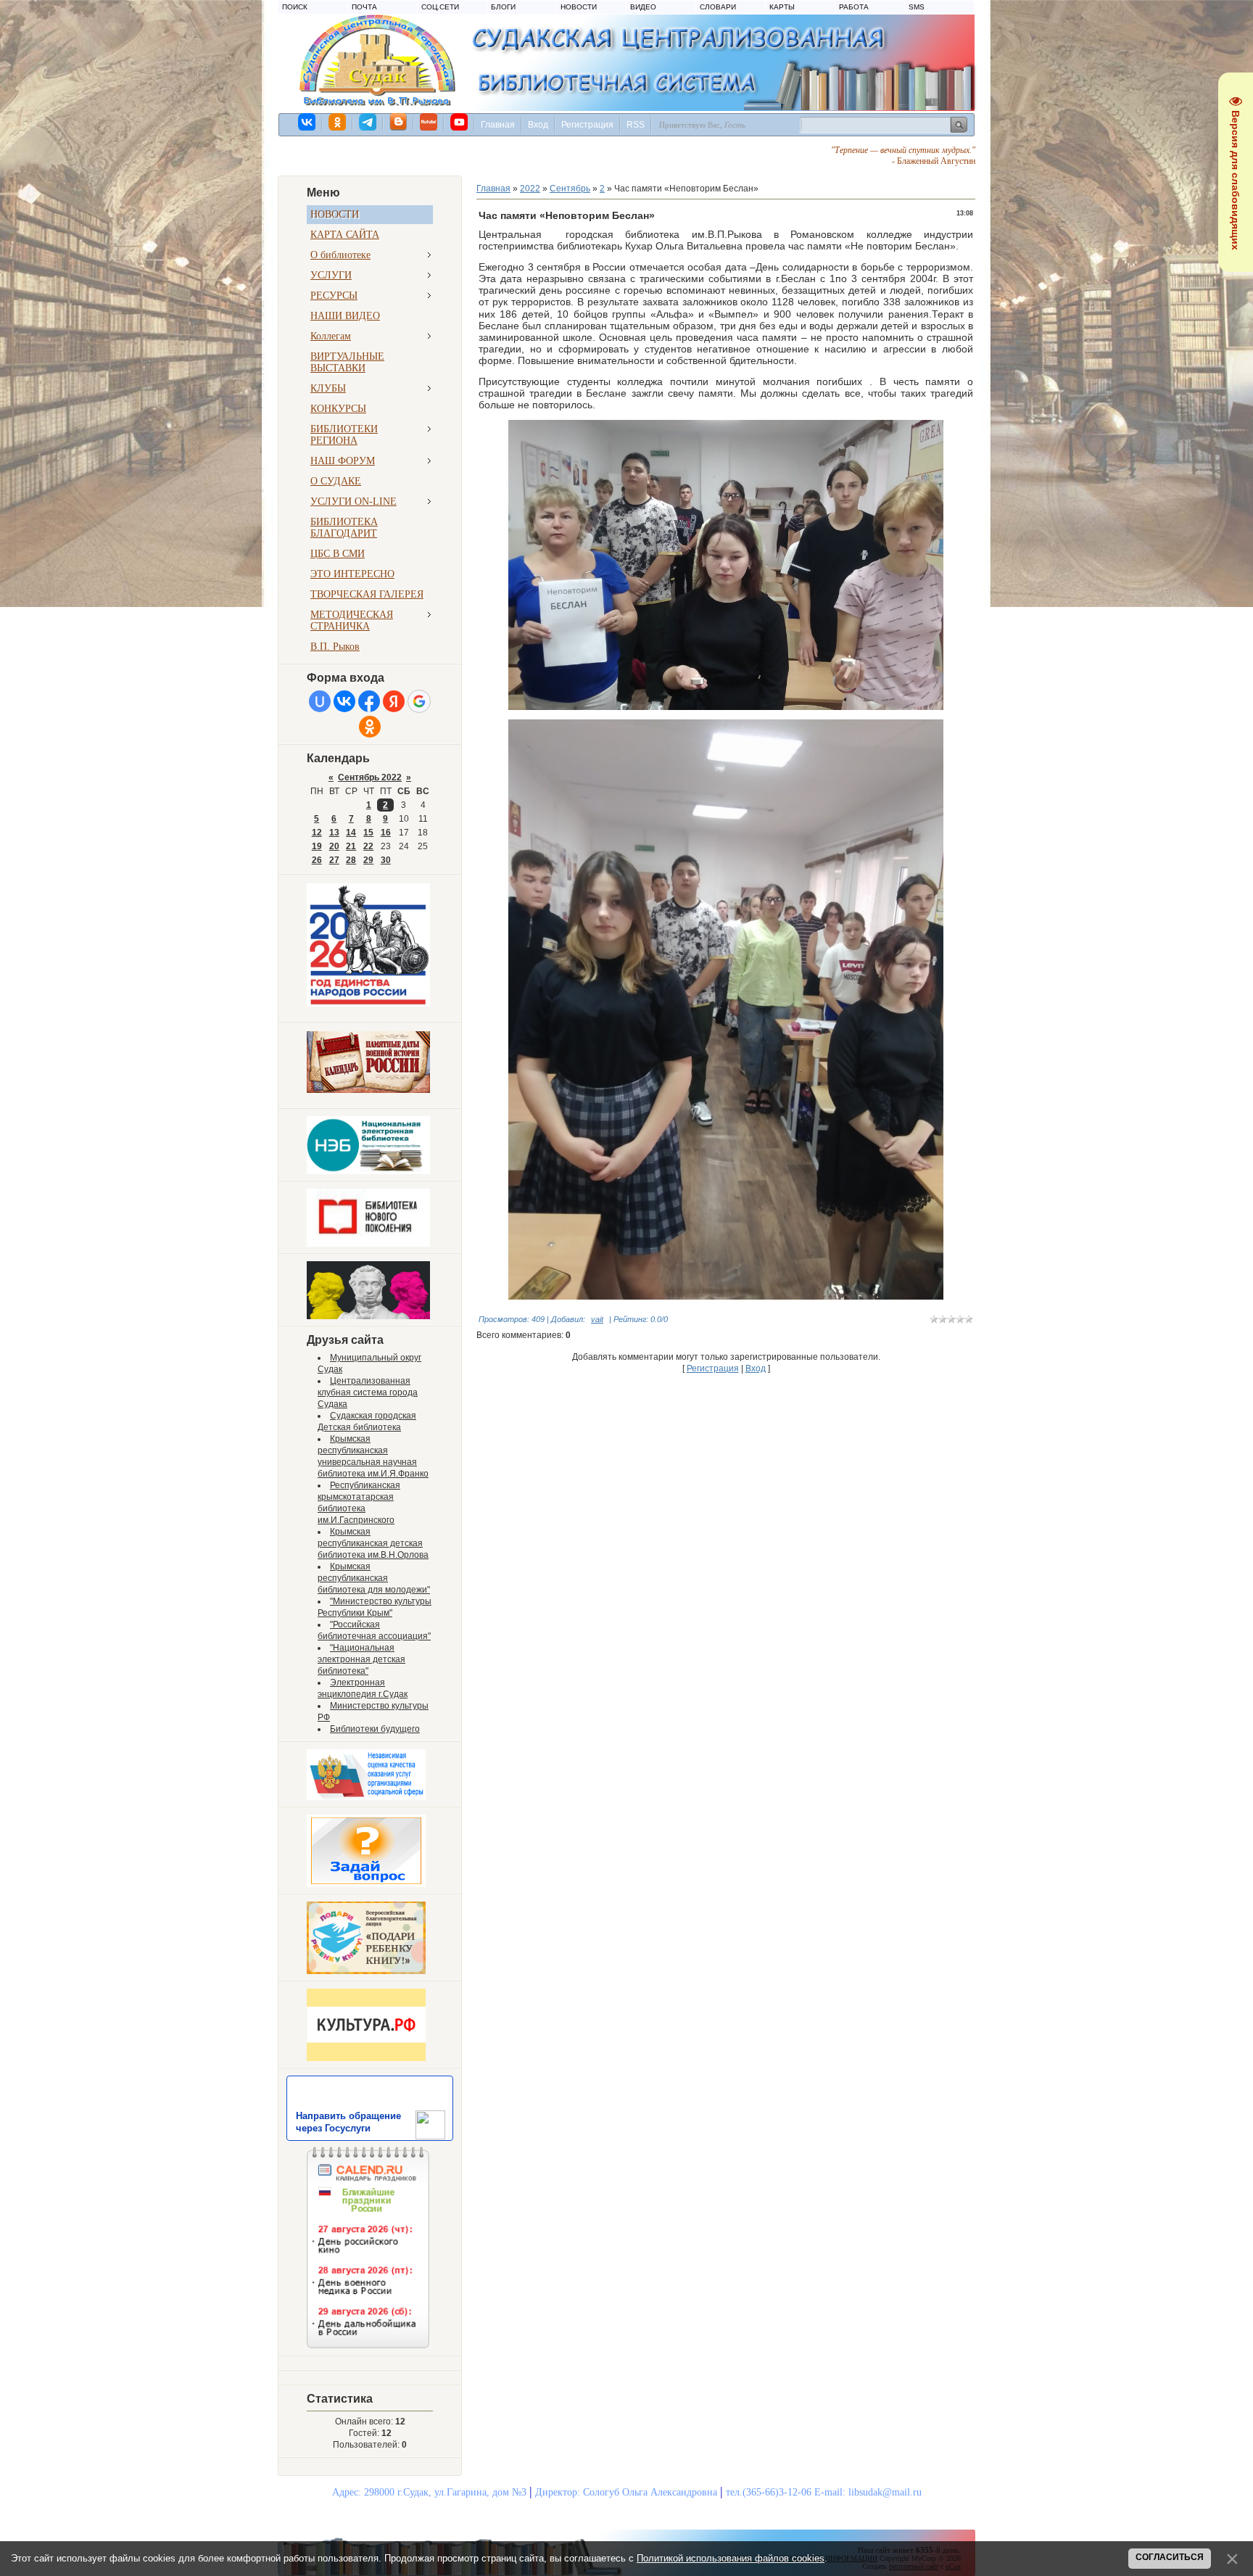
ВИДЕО (643, 7)
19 (317, 846)
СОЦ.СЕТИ (440, 7)
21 (351, 846)
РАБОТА (854, 7)
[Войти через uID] (320, 701)
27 (334, 860)
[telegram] (368, 122)
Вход (538, 125)
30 (386, 860)
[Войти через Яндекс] (394, 701)
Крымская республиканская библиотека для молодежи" (374, 1578)
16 (386, 833)
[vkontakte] (307, 122)
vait (597, 1319)
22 (368, 846)
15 (368, 833)
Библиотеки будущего (375, 1729)
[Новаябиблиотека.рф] (368, 1244)
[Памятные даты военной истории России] (368, 1090)
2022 (530, 189)
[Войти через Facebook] (369, 701)
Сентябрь (570, 189)
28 (351, 860)
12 (317, 833)
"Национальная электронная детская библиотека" (361, 1659)
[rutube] (429, 122)
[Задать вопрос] (366, 1884)
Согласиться (1170, 2557)
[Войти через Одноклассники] (370, 727)
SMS (917, 7)
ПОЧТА (364, 7)
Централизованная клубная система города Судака (368, 1392)
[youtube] (460, 122)
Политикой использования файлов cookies (731, 2558)
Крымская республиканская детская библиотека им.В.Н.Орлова (373, 1543)
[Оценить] (366, 1797)
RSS (636, 125)
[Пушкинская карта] (368, 1316)
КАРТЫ (782, 7)
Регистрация (587, 125)
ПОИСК (295, 7)
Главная (498, 125)
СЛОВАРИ (718, 7)
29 (368, 860)
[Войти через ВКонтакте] (344, 701)
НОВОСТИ (579, 7)
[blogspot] (399, 122)
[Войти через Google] (419, 701)
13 (334, 833)
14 (351, 833)
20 (334, 846)
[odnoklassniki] (338, 122)
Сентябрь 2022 (370, 777)
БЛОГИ (503, 7)
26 (317, 860)
